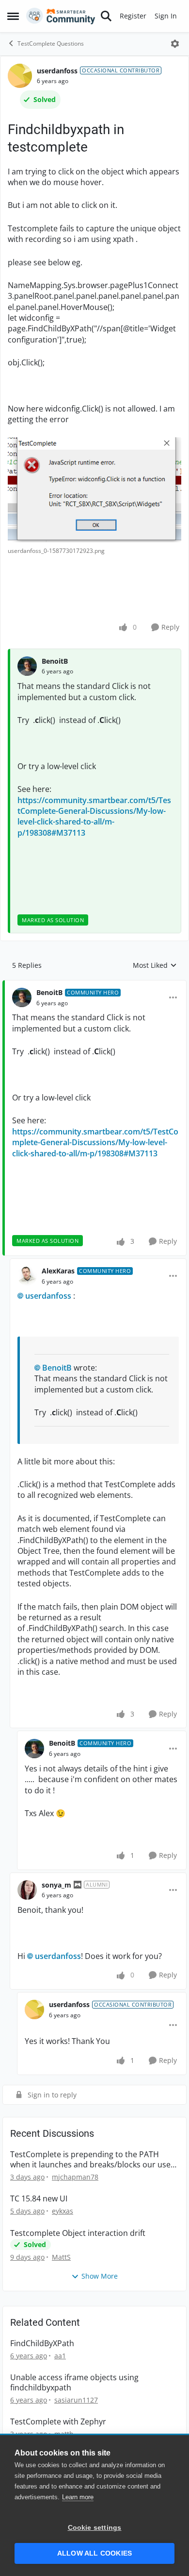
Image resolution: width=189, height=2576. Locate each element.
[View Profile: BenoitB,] (27, 666)
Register (133, 16)
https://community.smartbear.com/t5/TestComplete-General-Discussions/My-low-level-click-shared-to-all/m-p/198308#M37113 (94, 816)
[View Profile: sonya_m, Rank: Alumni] (27, 1890)
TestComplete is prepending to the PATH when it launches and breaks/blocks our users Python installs (94, 2160)
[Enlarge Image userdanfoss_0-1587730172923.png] (94, 490)
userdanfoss (57, 71)
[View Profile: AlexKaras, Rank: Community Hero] (27, 1276)
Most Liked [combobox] (155, 965)
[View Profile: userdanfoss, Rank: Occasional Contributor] (20, 76)
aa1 (60, 2356)
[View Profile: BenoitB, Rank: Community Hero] (22, 997)
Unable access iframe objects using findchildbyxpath (74, 2383)
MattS (61, 2257)
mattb (64, 2434)
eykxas (63, 2211)
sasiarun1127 (76, 2400)
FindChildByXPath (42, 2344)
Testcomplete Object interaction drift (78, 2233)
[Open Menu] (175, 44)
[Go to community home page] (61, 16)
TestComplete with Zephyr (58, 2422)
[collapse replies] (94, 985)
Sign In (166, 16)
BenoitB (55, 661)
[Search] (106, 16)
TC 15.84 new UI (39, 2199)
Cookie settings (95, 2528)
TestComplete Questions (51, 43)
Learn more (78, 2497)
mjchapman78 (75, 2177)
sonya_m (56, 1885)
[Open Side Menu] (13, 16)
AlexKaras (58, 1271)
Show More (100, 2276)
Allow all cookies (94, 2553)
